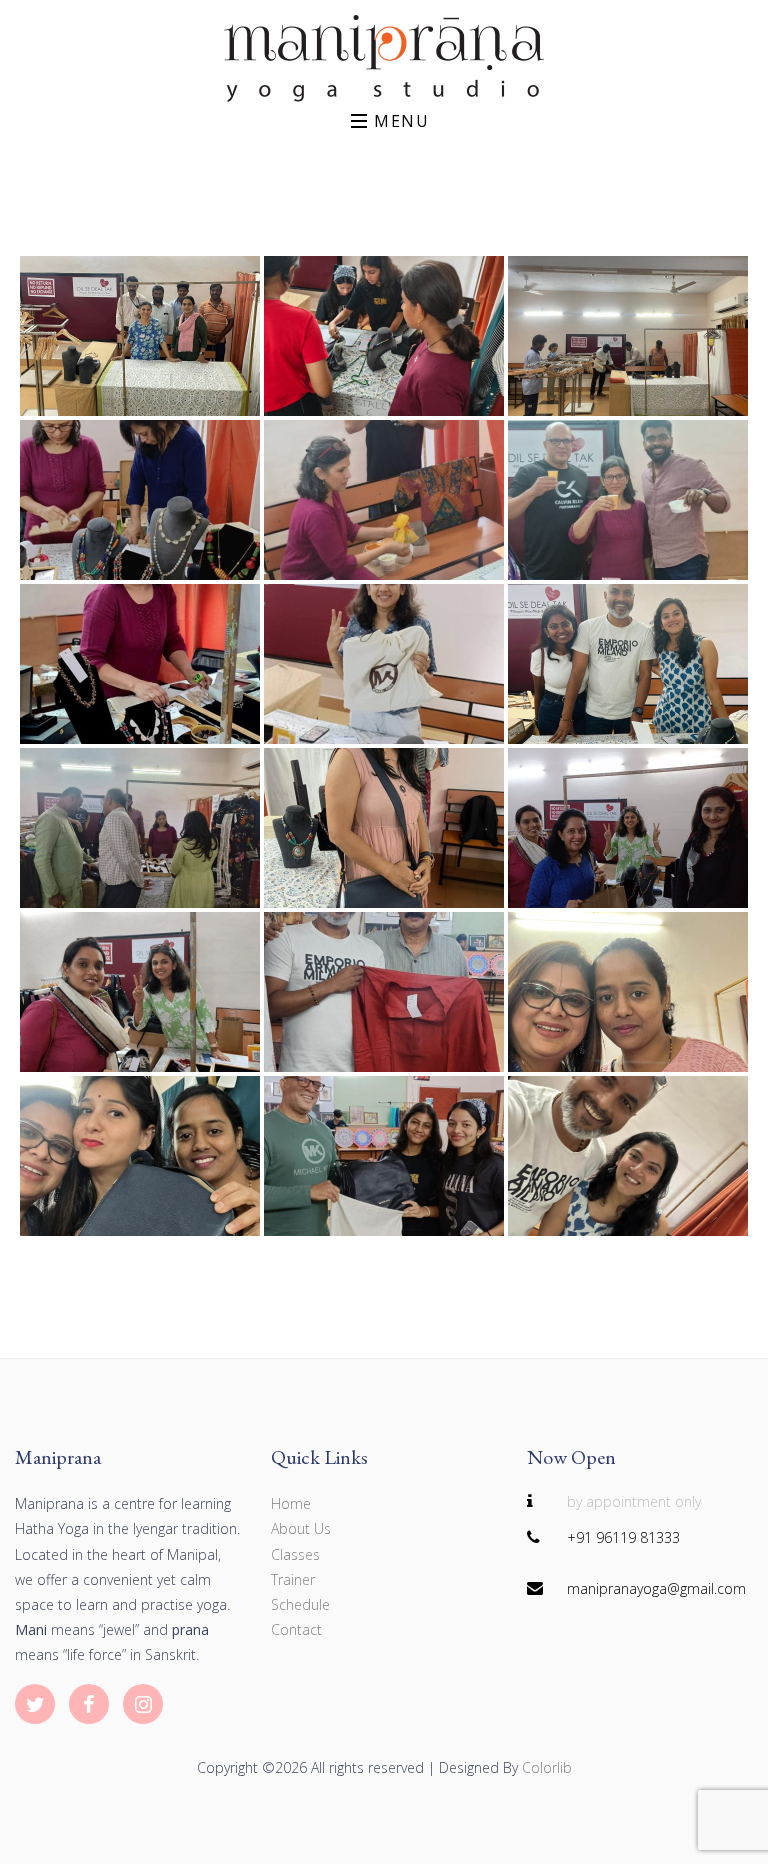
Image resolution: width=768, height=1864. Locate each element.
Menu (398, 121)
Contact (296, 1629)
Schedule (300, 1604)
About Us (301, 1528)
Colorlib (547, 1767)
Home (291, 1503)
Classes (295, 1554)
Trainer (293, 1579)
